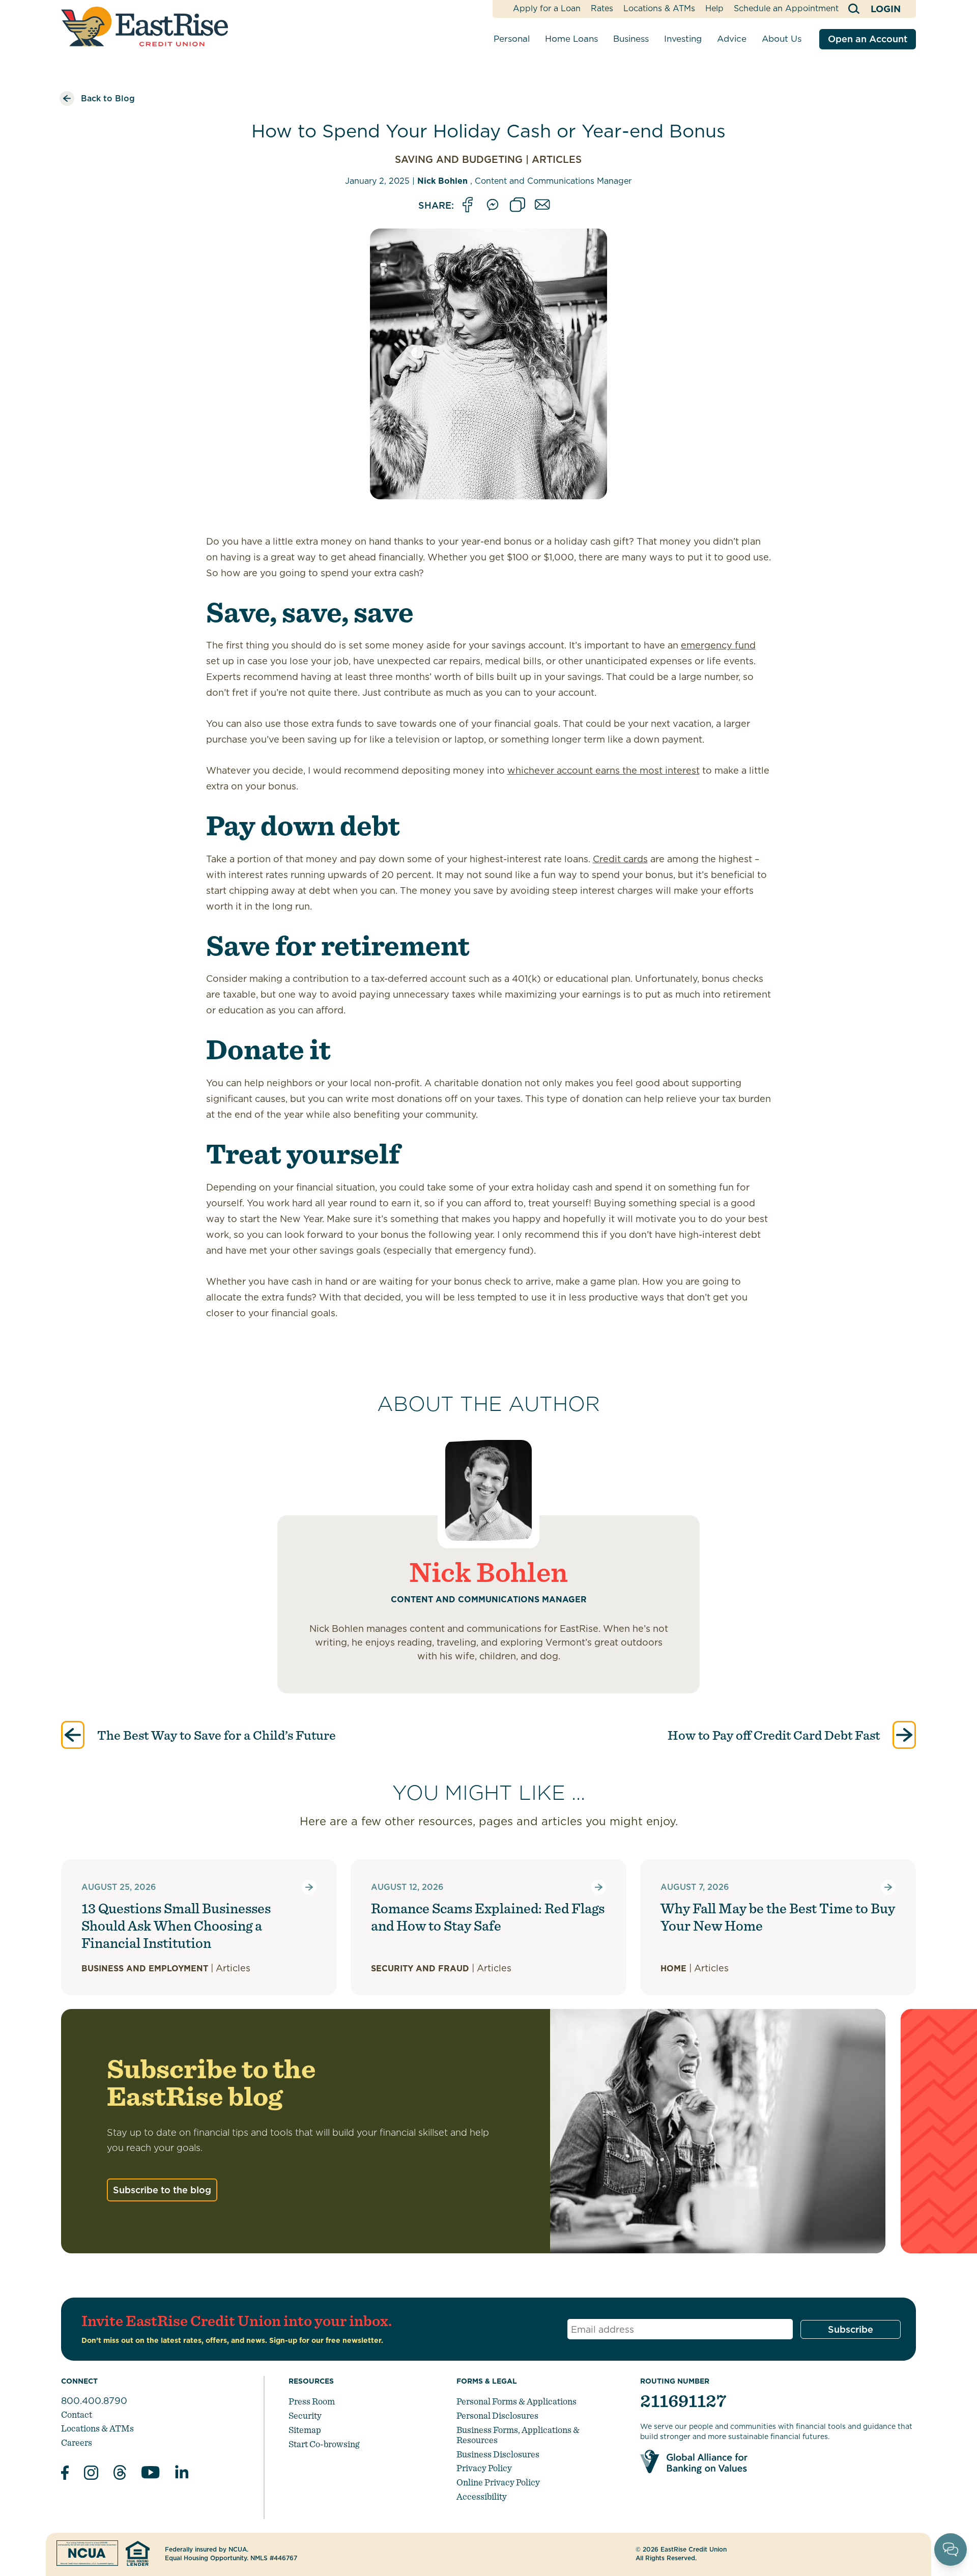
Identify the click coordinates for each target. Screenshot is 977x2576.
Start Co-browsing (324, 2444)
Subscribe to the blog (162, 2190)
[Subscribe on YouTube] (151, 2474)
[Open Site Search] (855, 9)
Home (673, 1969)
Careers (77, 2442)
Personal (512, 39)
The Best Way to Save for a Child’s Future (215, 1735)
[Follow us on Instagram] (91, 2474)
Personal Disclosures (497, 2415)
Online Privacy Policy (498, 2482)
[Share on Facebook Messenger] (493, 205)
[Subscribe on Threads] (120, 2474)
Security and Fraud (420, 1969)
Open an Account (868, 39)
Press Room (312, 2401)
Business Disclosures (498, 2454)
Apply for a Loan (547, 8)
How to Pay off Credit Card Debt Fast (775, 1735)
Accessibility (482, 2496)
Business (631, 39)
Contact (77, 2414)
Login (886, 9)
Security (305, 2415)
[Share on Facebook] (468, 205)
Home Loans (571, 39)
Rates (602, 8)
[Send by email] (542, 205)
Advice (732, 39)
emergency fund (718, 645)
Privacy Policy (484, 2468)
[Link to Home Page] (145, 26)
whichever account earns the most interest (604, 770)
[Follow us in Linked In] (182, 2474)
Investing (683, 39)
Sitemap (305, 2430)
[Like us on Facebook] (65, 2474)
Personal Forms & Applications (516, 2401)
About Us (782, 39)
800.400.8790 (94, 2401)
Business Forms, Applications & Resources (518, 2435)
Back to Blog (108, 98)
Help (714, 8)
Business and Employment (145, 1969)
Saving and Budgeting (459, 160)
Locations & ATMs (659, 8)
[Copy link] (518, 205)
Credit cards (620, 859)
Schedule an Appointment (786, 8)
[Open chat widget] (951, 2550)
